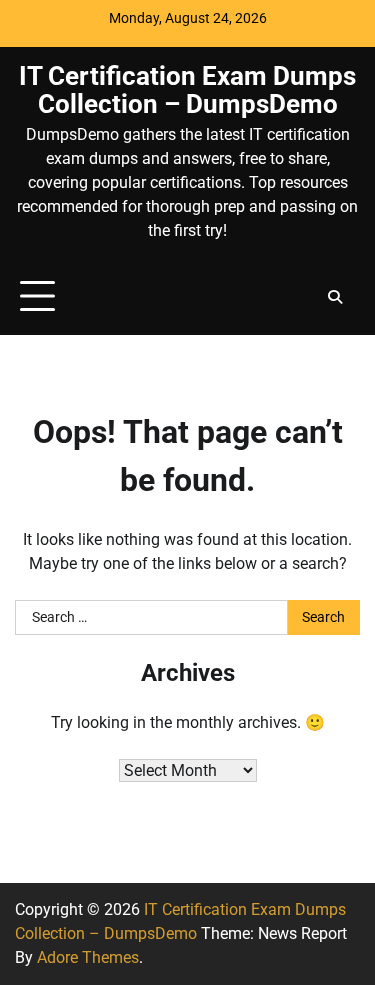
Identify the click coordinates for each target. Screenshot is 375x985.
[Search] (335, 297)
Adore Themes (88, 957)
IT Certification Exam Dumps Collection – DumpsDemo (187, 90)
